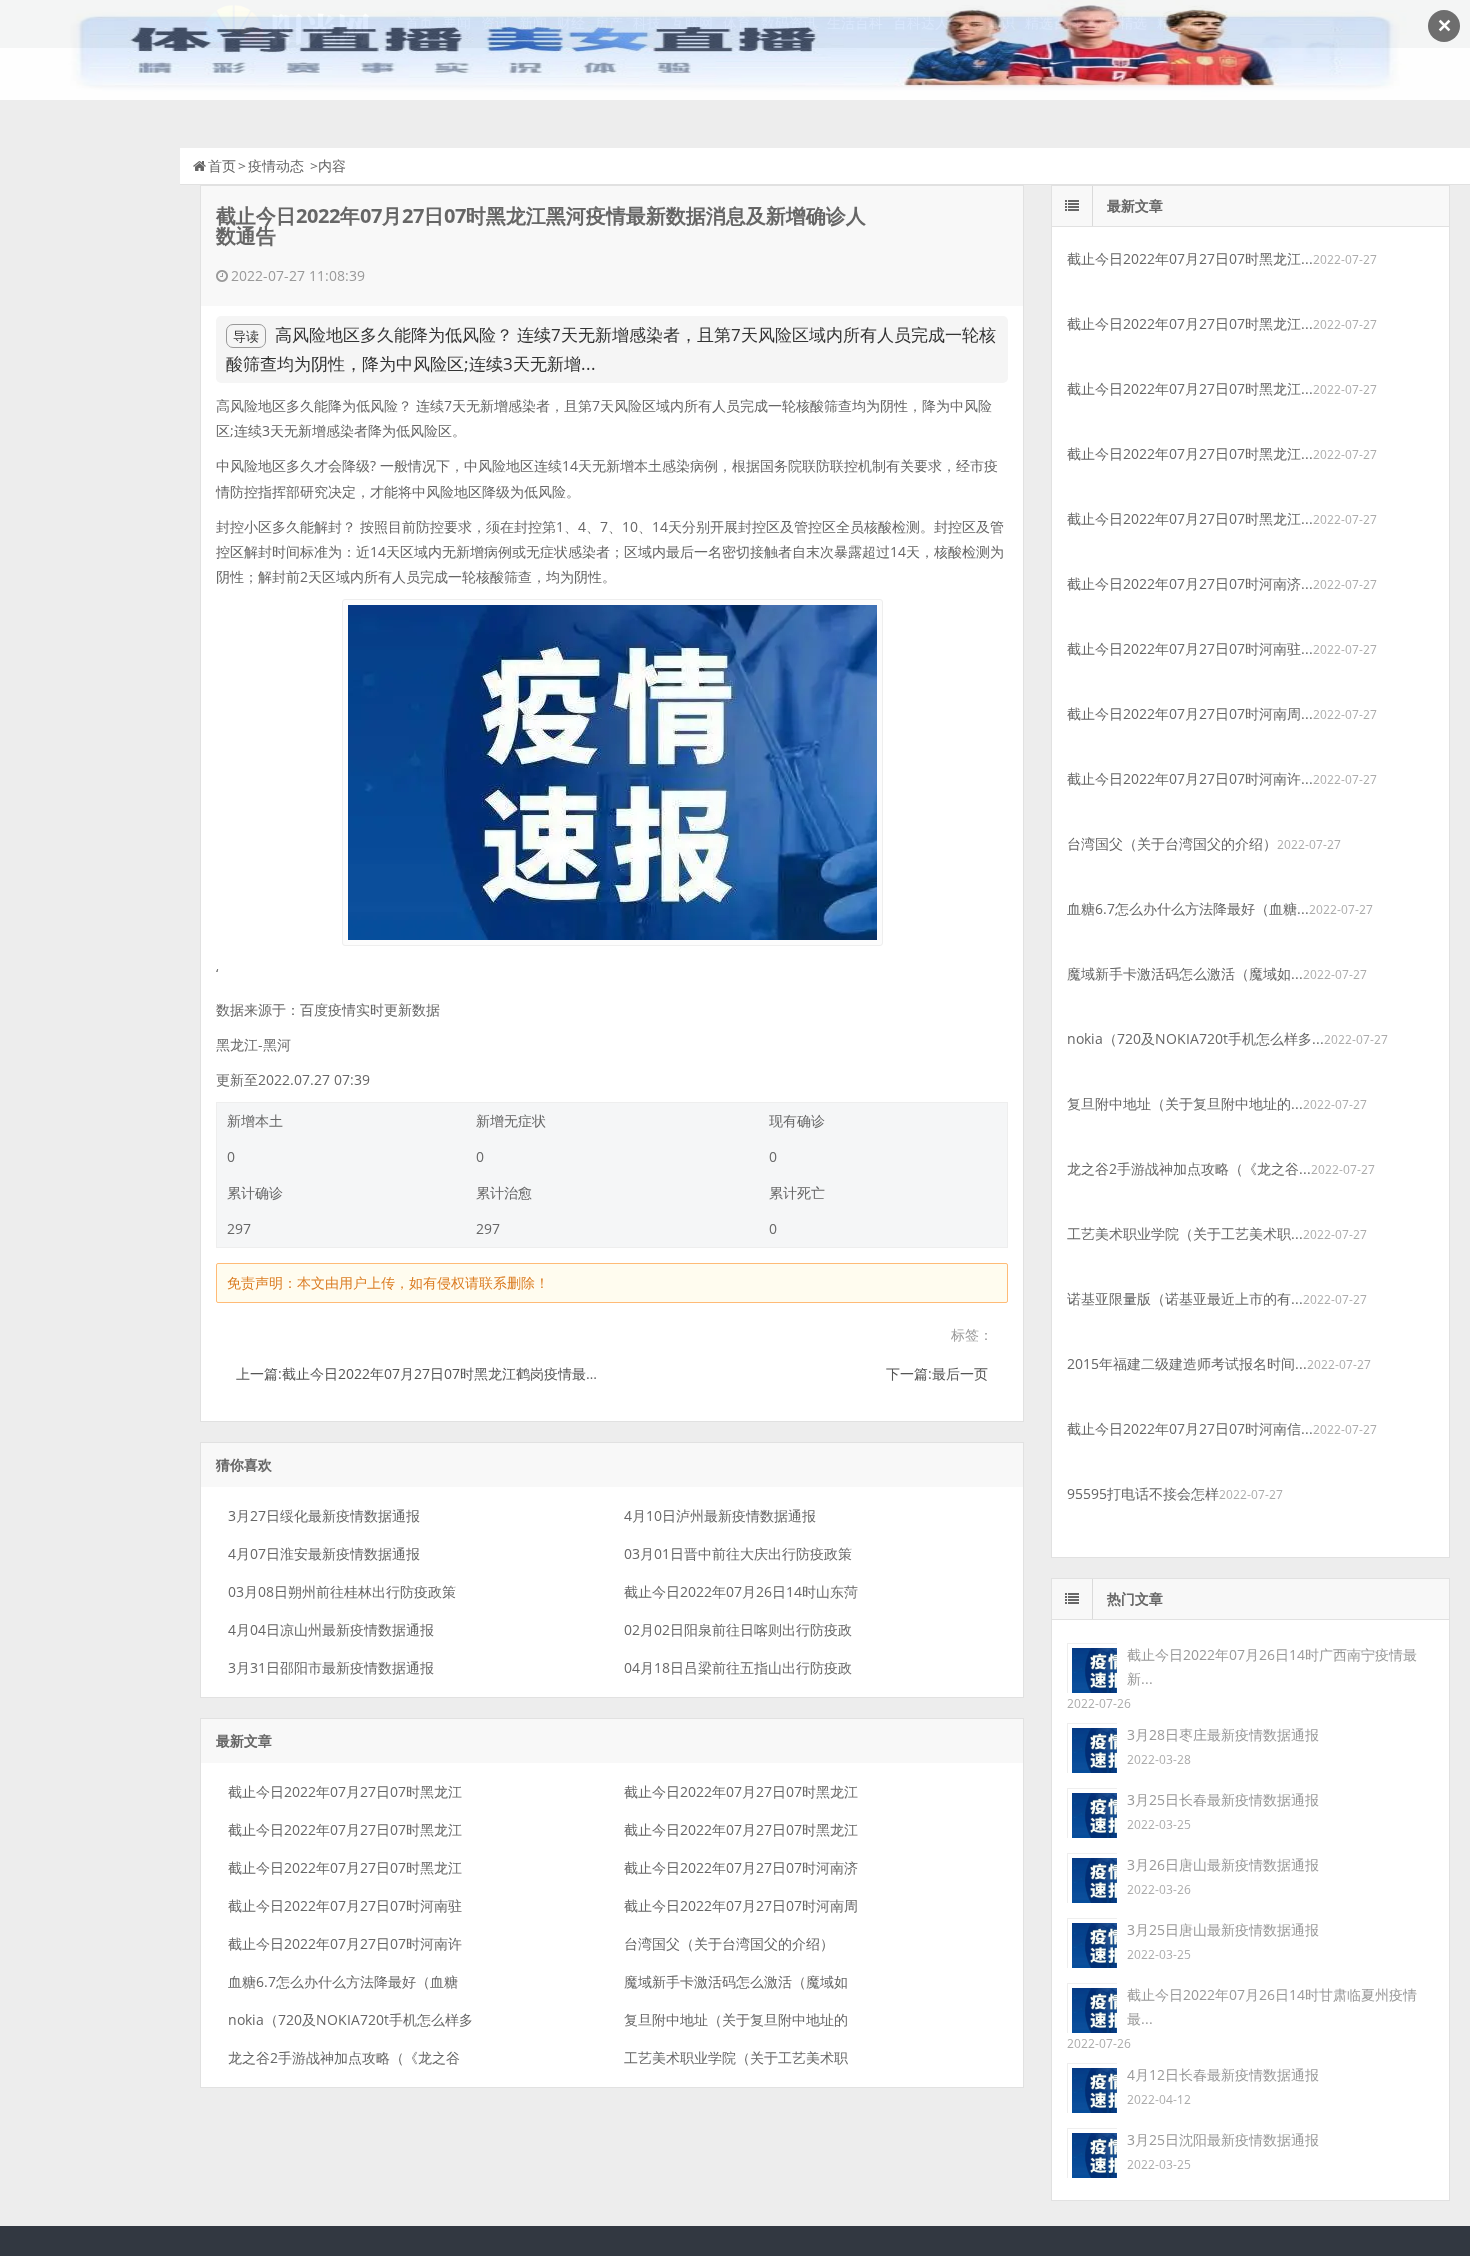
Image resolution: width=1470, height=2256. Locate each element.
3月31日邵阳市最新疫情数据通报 (331, 1667)
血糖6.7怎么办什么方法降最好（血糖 (343, 1981)
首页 (222, 165)
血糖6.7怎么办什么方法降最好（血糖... (1188, 908)
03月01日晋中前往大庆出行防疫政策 (738, 1553)
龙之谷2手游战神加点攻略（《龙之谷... (1189, 1168)
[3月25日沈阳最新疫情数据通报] (1092, 2151)
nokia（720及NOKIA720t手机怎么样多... (1195, 1038)
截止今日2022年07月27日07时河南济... (1190, 583)
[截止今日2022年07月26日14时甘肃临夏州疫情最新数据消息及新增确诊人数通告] (1092, 2006)
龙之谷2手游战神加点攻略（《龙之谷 (344, 2057)
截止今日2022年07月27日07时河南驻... (1190, 648)
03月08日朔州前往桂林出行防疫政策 (342, 1591)
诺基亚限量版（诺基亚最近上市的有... (1185, 1298)
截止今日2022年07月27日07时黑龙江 (345, 1791)
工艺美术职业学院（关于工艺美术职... (1185, 1233)
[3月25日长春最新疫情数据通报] (1092, 1811)
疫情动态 (276, 165)
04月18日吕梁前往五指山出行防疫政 (738, 1667)
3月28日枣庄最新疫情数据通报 (1223, 1734)
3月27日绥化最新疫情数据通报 (324, 1515)
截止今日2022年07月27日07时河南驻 (345, 1905)
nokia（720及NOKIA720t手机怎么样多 (350, 2019)
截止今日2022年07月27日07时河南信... (1190, 1428)
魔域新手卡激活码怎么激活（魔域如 (736, 1981)
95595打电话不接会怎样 (1143, 1493)
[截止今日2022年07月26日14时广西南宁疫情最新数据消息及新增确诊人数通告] (1092, 1666)
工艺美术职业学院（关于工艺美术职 (736, 2057)
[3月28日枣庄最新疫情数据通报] (1092, 1746)
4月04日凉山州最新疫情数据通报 (331, 1629)
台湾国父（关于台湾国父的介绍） (729, 1943)
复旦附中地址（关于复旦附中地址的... (1185, 1103)
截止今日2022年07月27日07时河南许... (1190, 778)
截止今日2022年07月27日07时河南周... (1190, 713)
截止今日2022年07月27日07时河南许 (345, 1943)
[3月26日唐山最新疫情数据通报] (1092, 1876)
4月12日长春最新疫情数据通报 (1223, 2074)
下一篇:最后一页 (937, 1373)
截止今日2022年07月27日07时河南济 (741, 1867)
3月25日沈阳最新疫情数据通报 (1223, 2139)
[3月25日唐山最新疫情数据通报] (1092, 1941)
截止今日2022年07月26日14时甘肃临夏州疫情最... (1272, 2006)
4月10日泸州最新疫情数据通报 (720, 1515)
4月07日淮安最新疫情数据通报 (324, 1553)
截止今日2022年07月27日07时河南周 (741, 1905)
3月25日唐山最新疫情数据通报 (1223, 1929)
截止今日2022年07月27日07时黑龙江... (1190, 258)
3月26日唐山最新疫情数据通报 (1223, 1864)
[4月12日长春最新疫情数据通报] (1092, 2086)
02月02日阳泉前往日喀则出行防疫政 (738, 1629)
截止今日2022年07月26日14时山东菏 (741, 1591)
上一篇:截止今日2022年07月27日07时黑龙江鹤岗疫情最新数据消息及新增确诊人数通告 (509, 1373)
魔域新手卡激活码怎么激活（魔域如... (1185, 973)
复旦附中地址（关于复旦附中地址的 (736, 2019)
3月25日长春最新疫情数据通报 (1223, 1799)
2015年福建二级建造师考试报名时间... (1187, 1363)
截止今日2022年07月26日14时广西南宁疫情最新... (1272, 1666)
